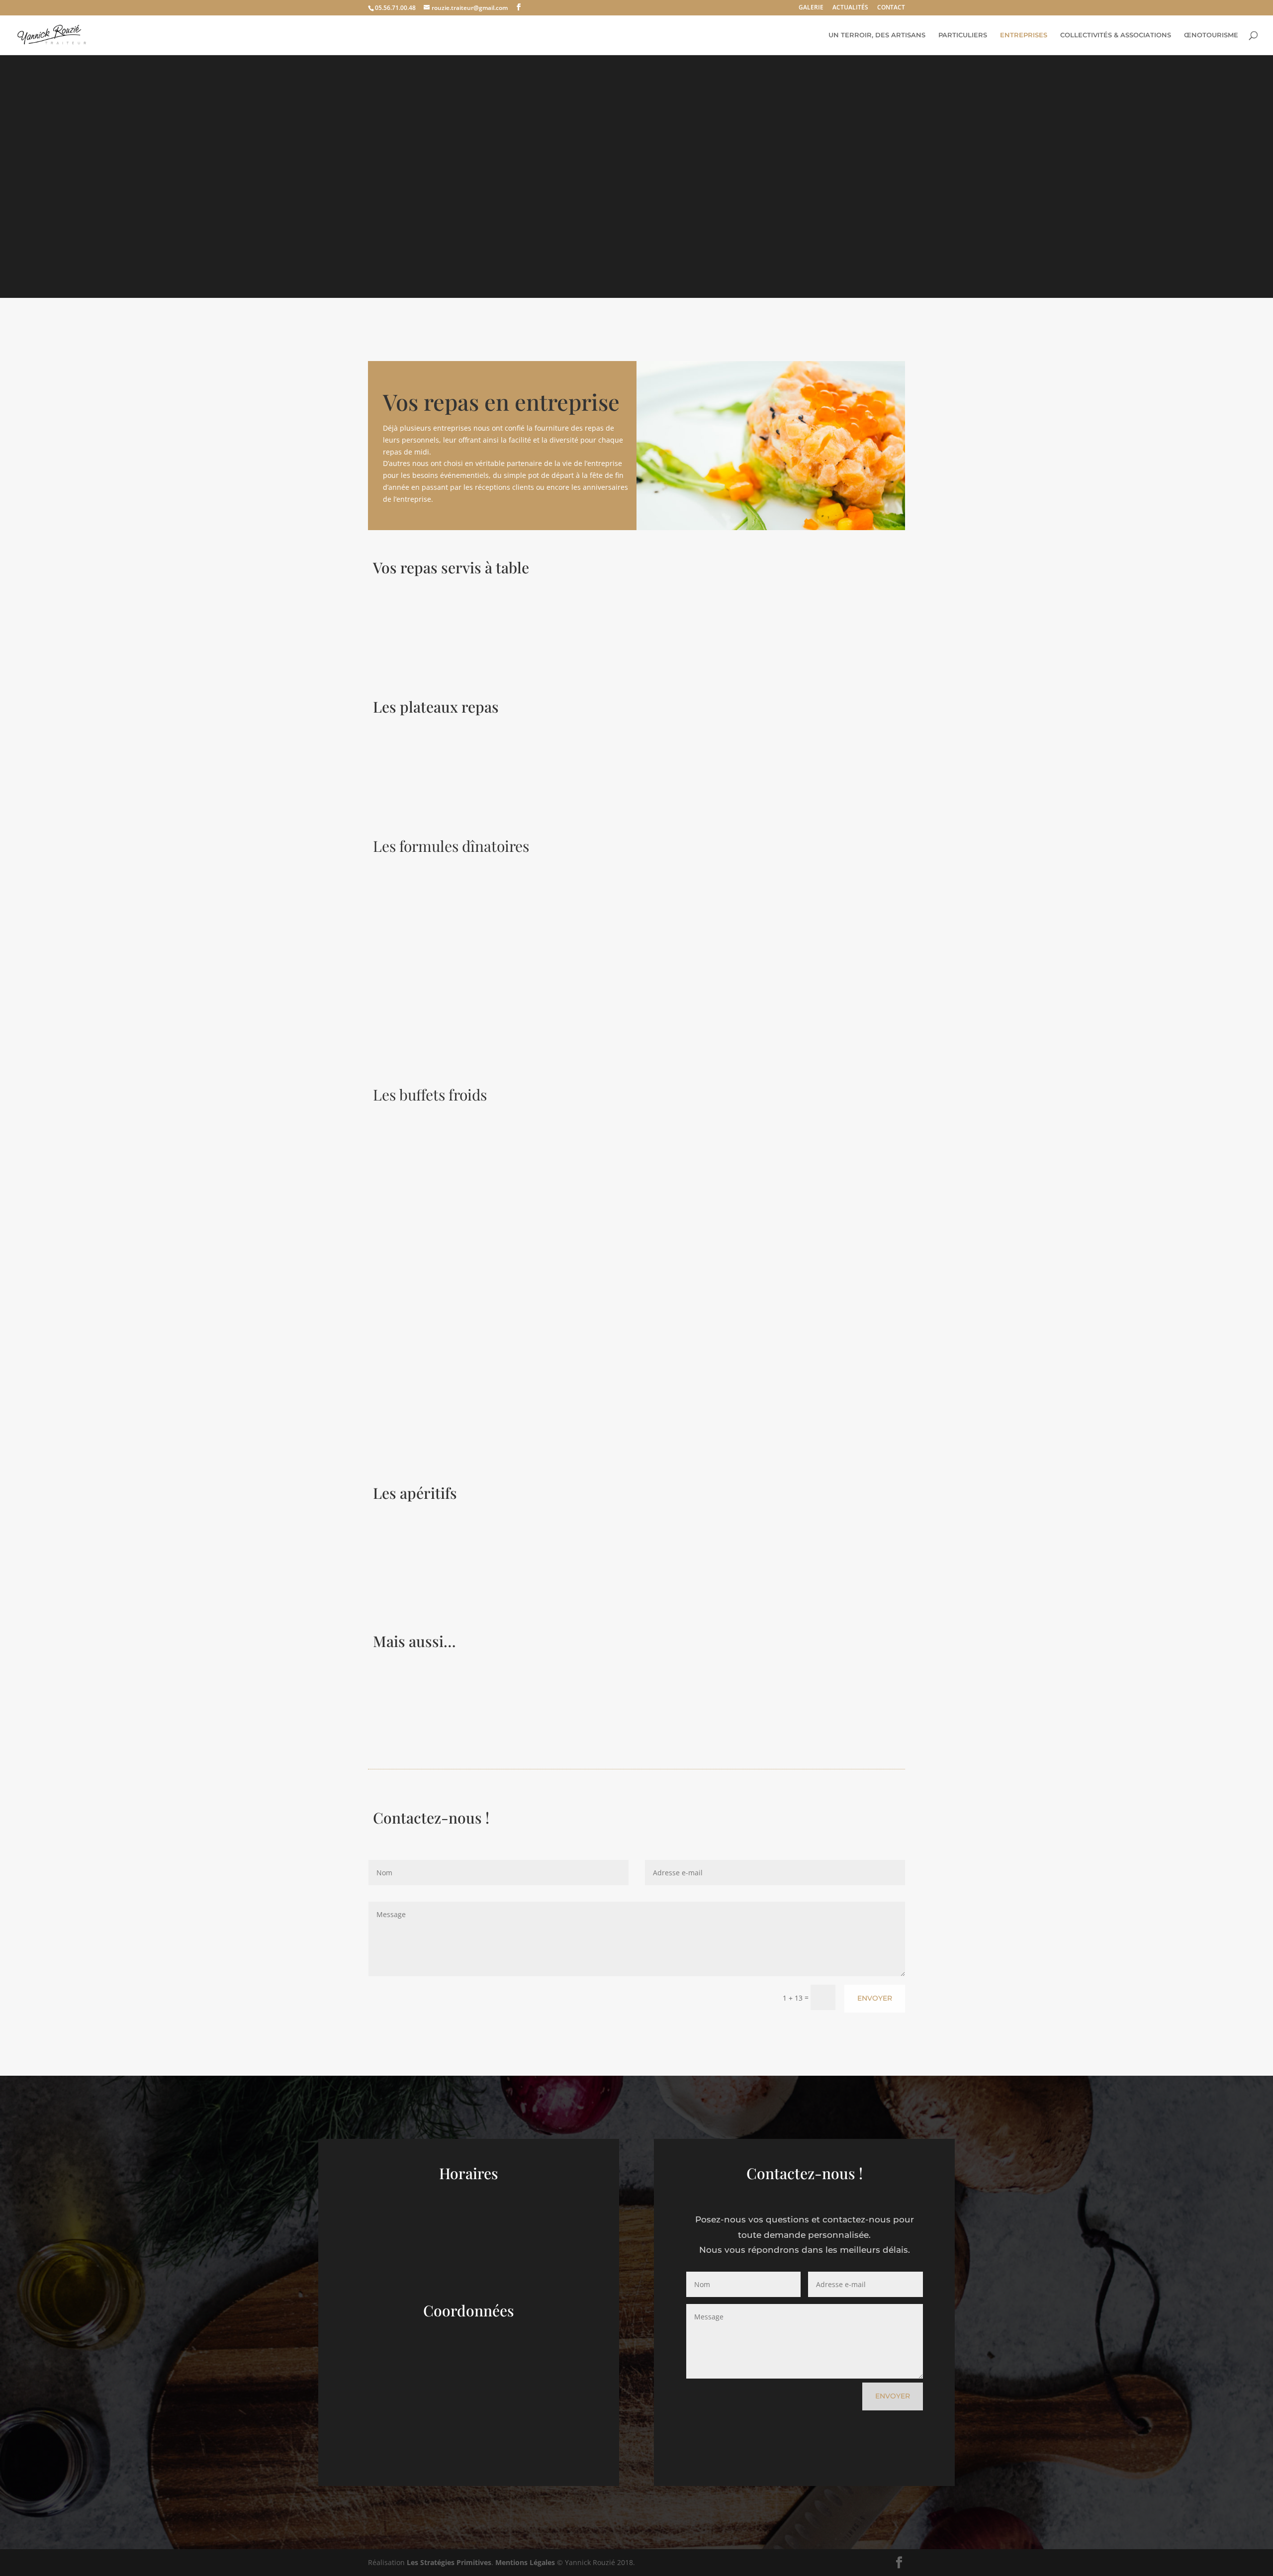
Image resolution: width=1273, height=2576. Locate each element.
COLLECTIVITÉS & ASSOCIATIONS (1116, 35)
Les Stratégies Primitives (449, 2562)
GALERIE (811, 8)
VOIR (394, 652)
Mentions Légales (525, 2562)
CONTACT (891, 8)
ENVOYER (875, 1998)
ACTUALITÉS (850, 8)
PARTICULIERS (963, 35)
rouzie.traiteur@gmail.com (469, 2426)
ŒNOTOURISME (1211, 35)
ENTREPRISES (1024, 35)
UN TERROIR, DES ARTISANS (877, 35)
